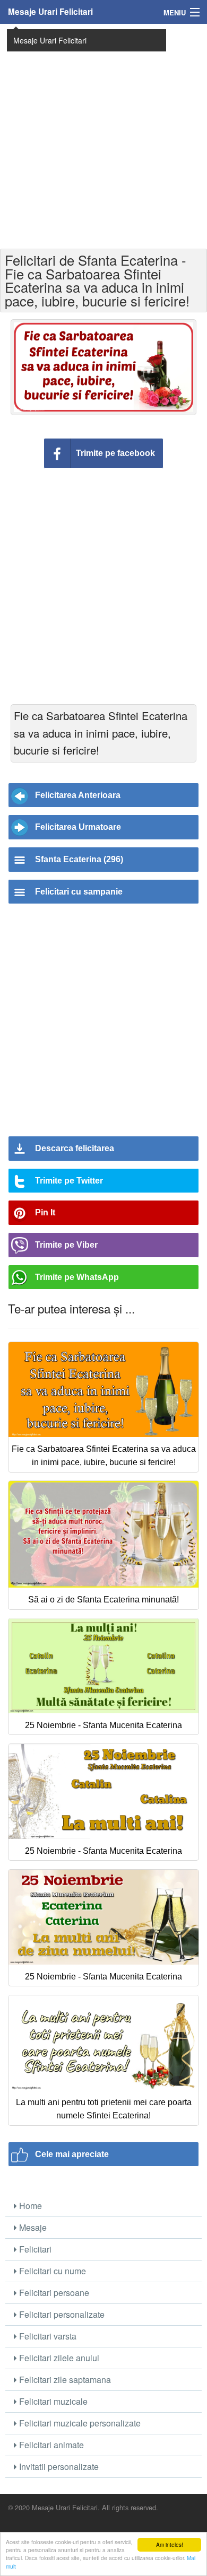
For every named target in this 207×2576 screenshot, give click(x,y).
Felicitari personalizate (61, 2314)
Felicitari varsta (47, 2336)
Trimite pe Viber (66, 1245)
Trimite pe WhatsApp (77, 1277)
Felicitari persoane (53, 2293)
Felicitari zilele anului (58, 2358)
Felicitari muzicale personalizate (79, 2423)
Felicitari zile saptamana (64, 2380)
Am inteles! (170, 2544)
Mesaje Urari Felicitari (50, 12)
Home (29, 2206)
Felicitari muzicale (52, 2401)
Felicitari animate (50, 2445)
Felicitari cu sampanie (79, 892)
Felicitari (34, 2249)
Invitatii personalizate (58, 2467)
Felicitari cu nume (51, 2271)
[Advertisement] (103, 135)
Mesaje (32, 2227)
